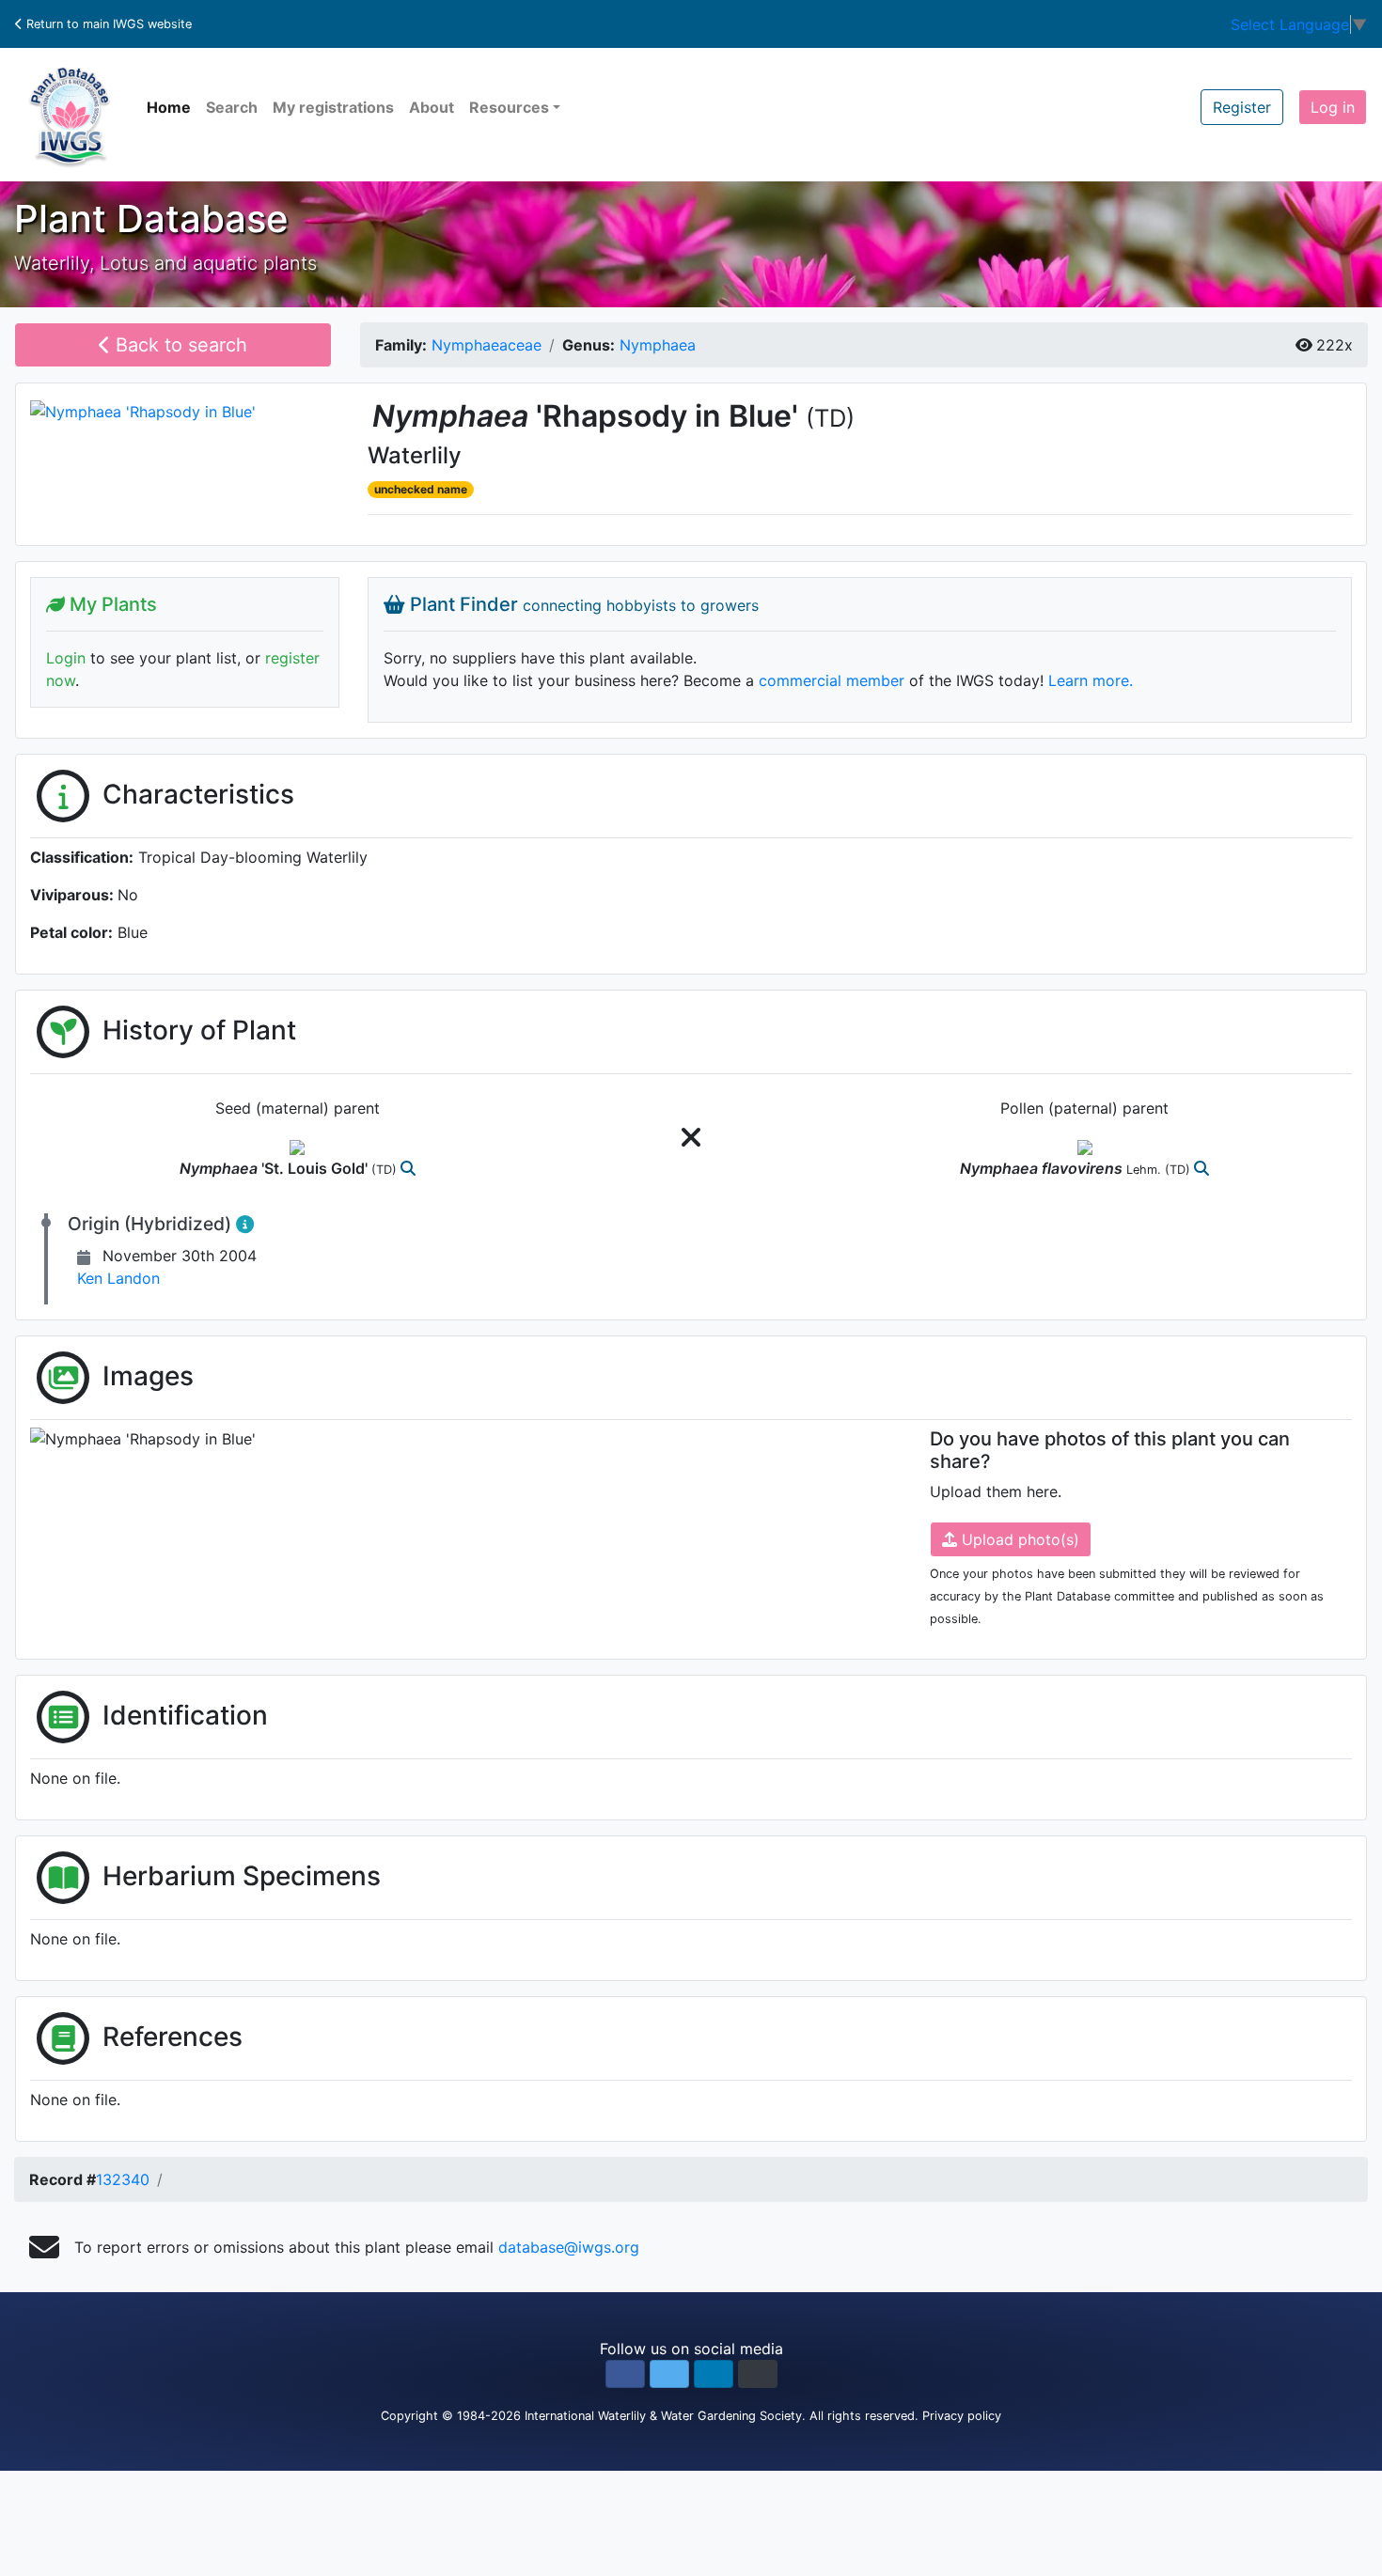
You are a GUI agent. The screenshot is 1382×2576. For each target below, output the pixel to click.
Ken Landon (118, 1278)
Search (232, 107)
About (432, 107)
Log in (1333, 107)
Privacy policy (962, 2416)
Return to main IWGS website (107, 24)
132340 (123, 2179)
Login (66, 658)
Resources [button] (509, 107)
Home (169, 107)
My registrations (333, 107)
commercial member (832, 680)
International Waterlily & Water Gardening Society (663, 2416)
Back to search (179, 345)
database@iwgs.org (569, 2247)
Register (1242, 107)
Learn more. (1091, 680)
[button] (625, 2374)
